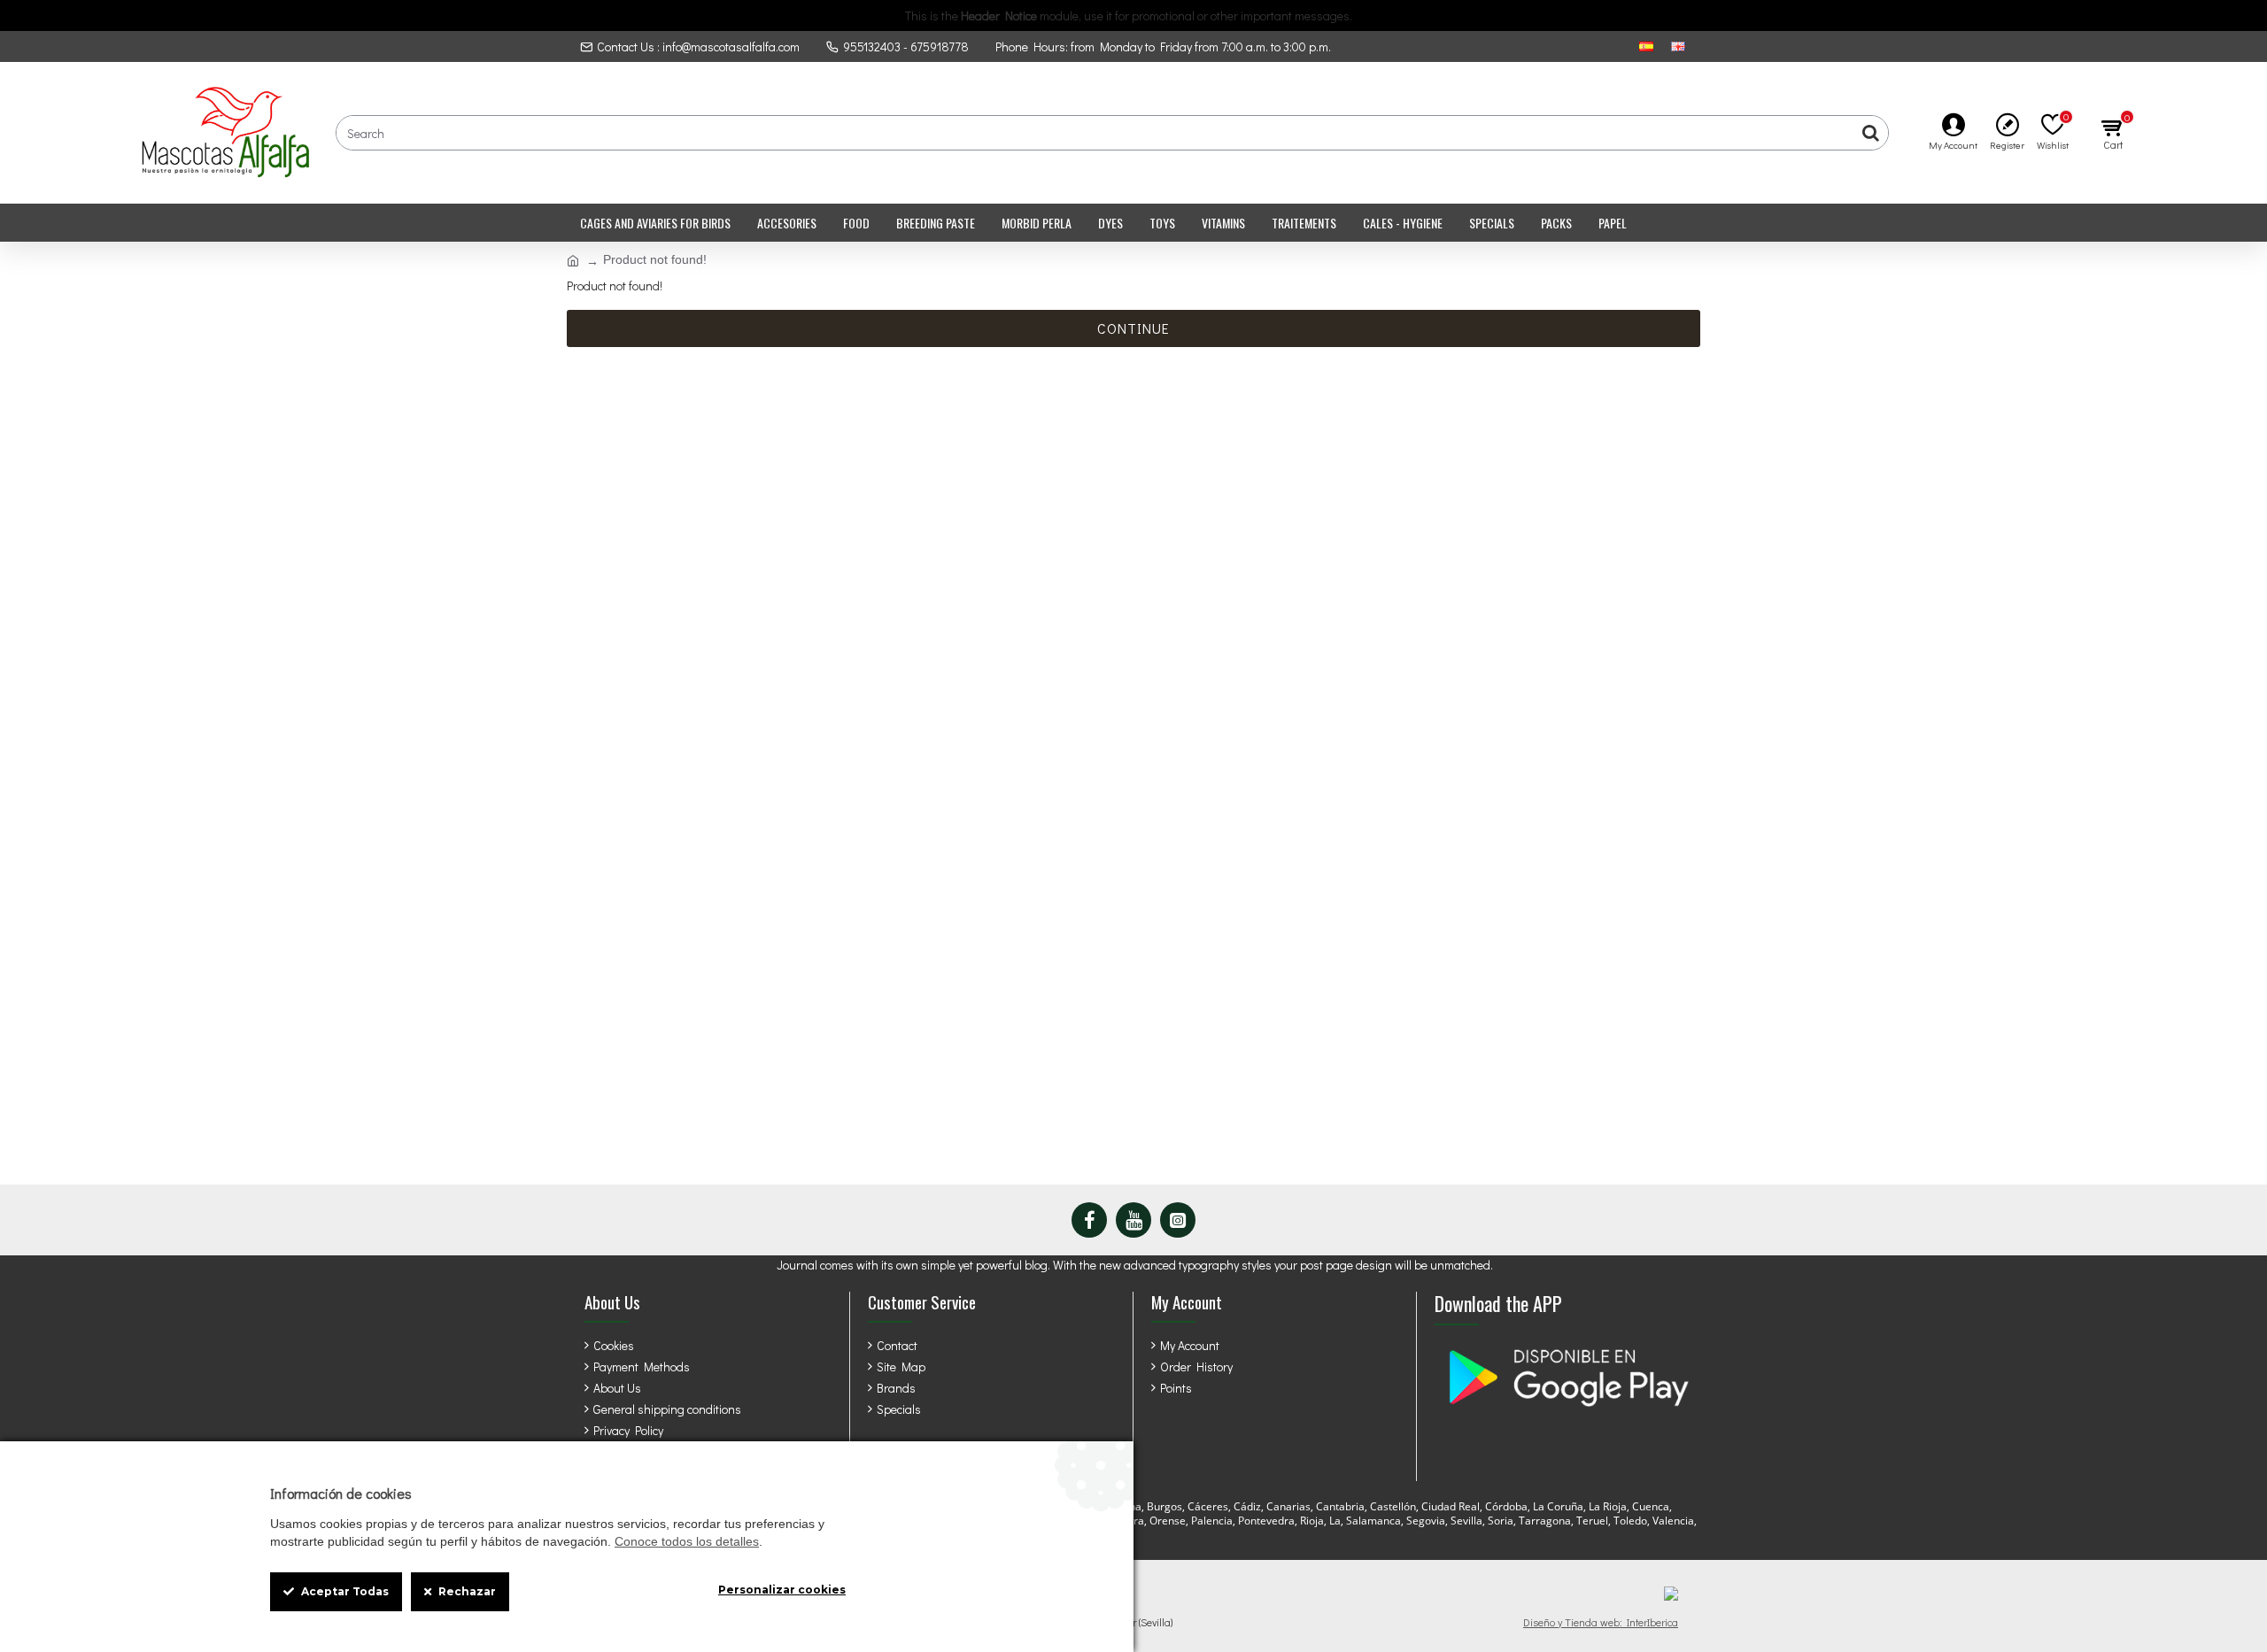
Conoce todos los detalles (687, 1541)
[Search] (1870, 133)
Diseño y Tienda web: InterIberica (1601, 1622)
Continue (1133, 328)
